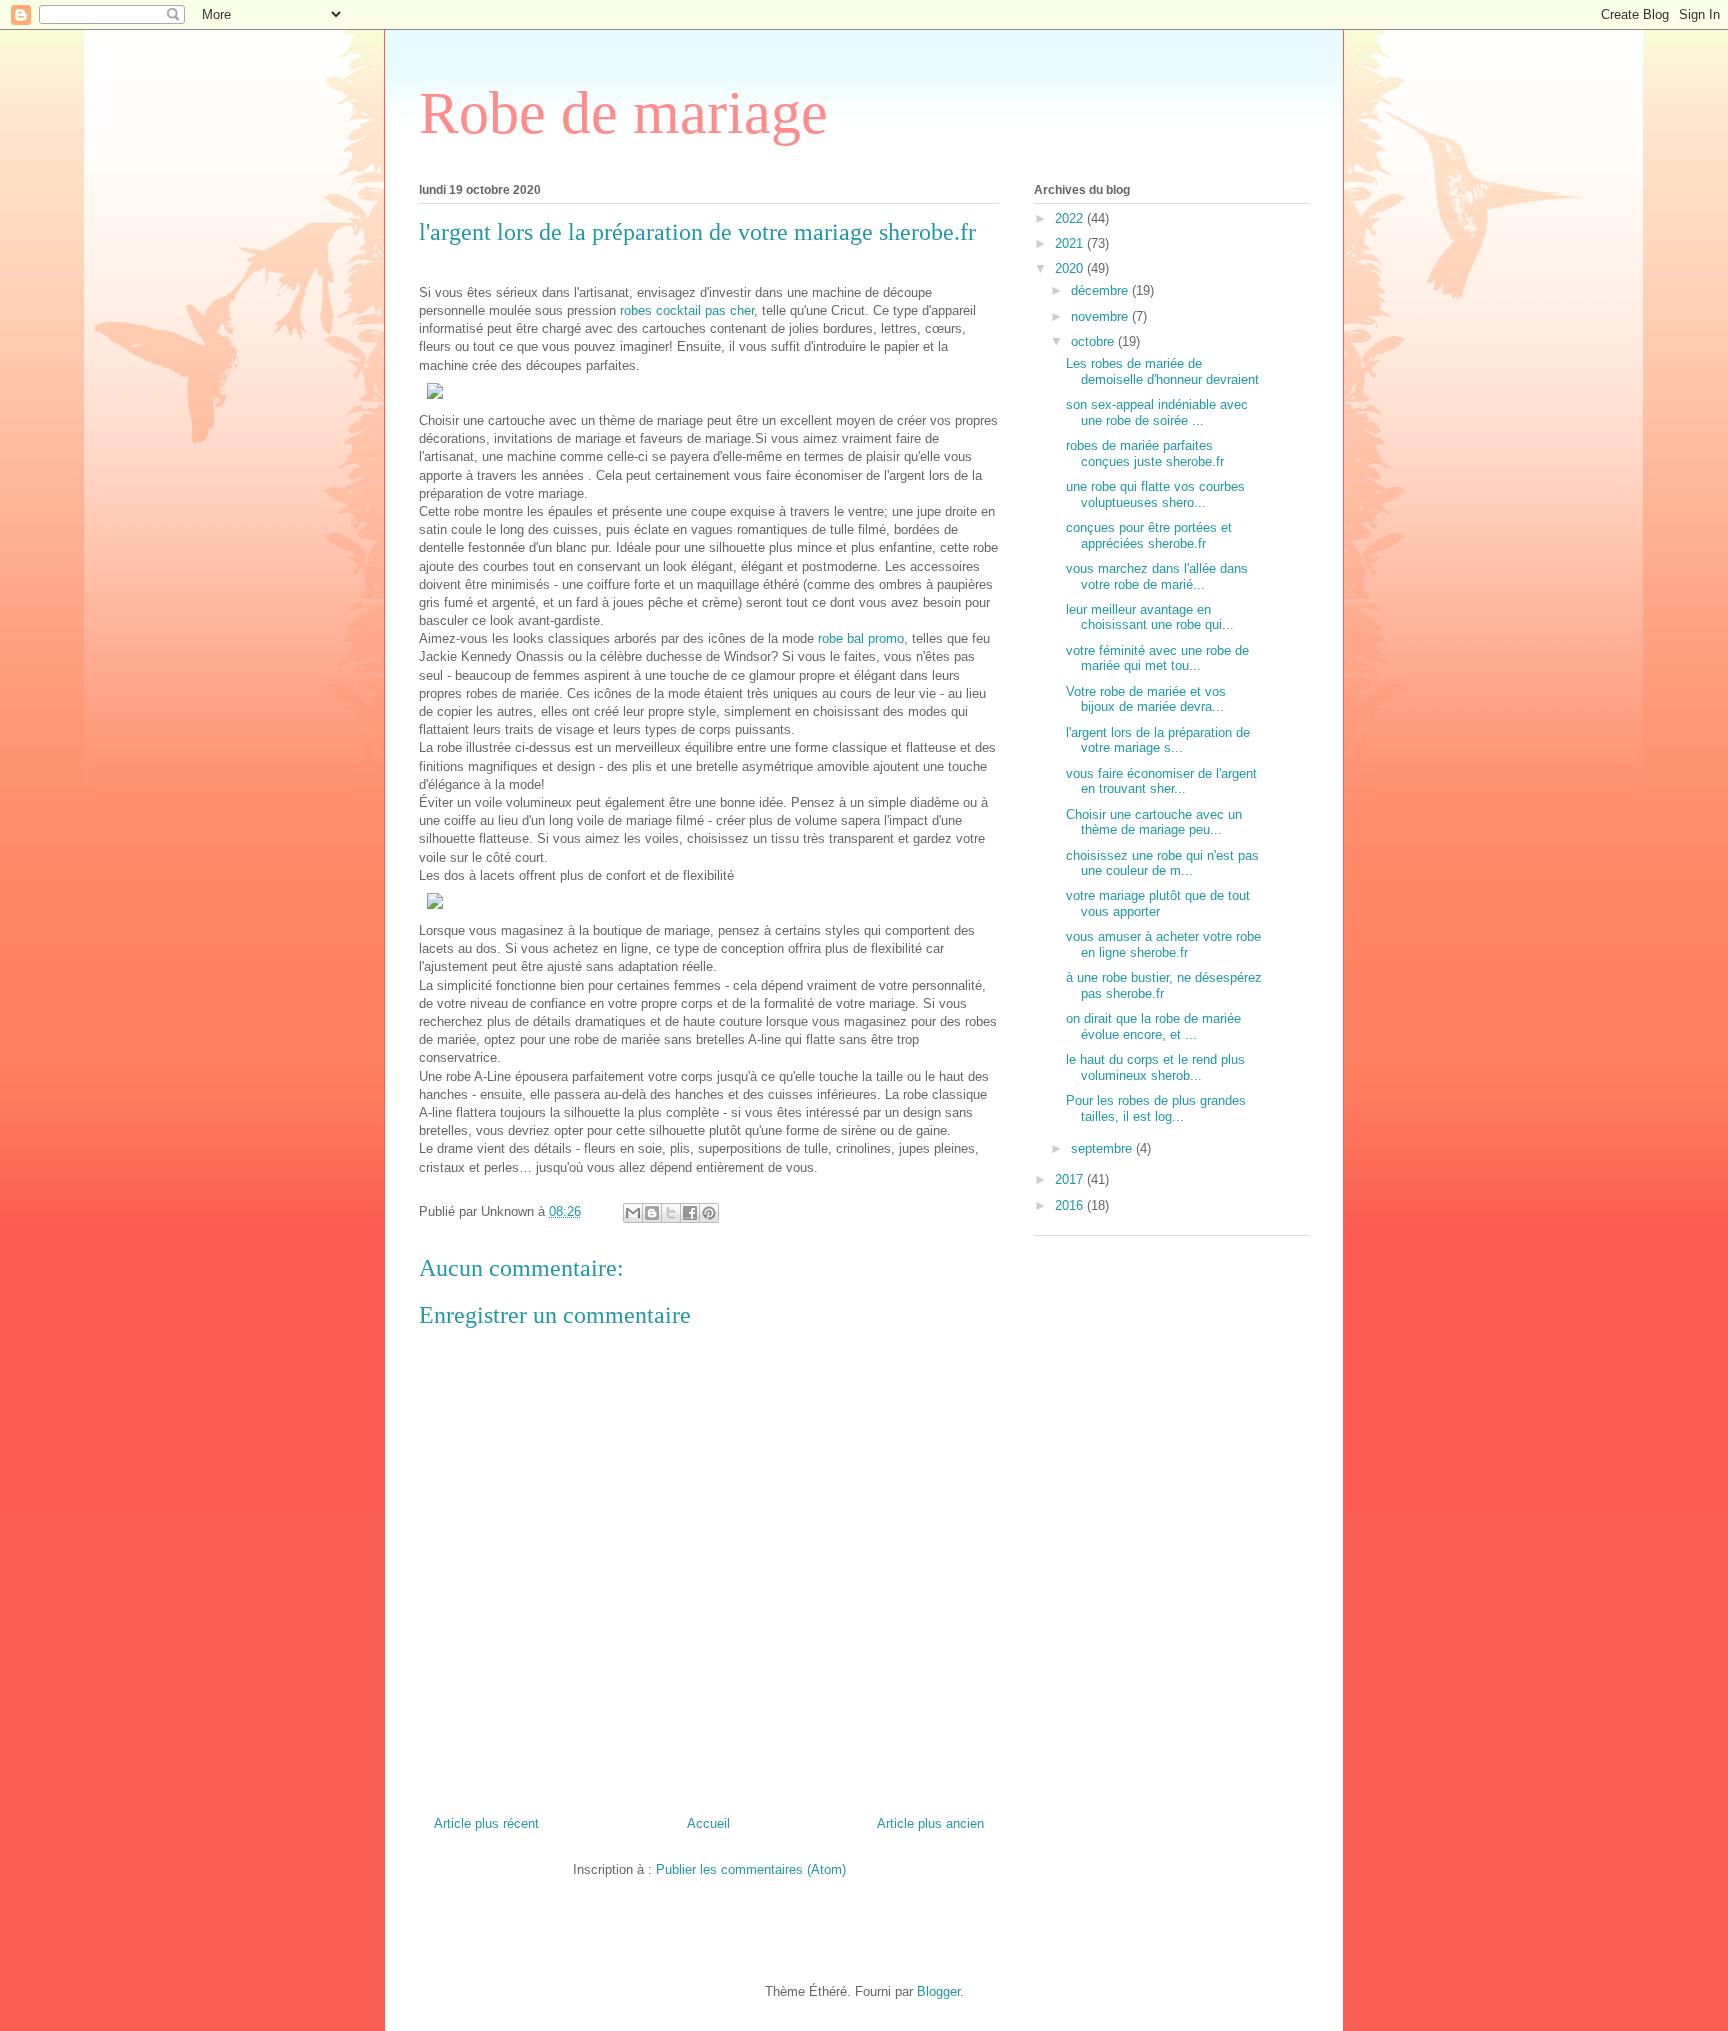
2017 (1071, 1179)
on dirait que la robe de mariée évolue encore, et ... (1153, 1026)
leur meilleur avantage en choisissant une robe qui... (1150, 617)
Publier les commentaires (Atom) (751, 1869)
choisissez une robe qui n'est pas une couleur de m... (1162, 863)
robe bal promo (861, 638)
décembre (1101, 290)
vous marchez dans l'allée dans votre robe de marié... (1157, 576)
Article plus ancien (930, 1823)
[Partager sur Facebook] (690, 1213)
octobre (1094, 341)
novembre (1101, 316)
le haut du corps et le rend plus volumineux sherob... (1155, 1067)
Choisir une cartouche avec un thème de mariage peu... (1154, 822)
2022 (1071, 218)
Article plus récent (486, 1823)
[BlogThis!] (652, 1213)
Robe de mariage (623, 113)
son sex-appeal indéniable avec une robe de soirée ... (1157, 412)
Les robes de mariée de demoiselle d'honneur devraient (1162, 371)
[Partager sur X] (671, 1213)
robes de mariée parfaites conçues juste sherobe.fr (1145, 453)
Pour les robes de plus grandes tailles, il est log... (1156, 1108)
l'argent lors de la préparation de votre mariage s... (1158, 740)
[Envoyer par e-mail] (633, 1213)
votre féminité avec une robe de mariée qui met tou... (1157, 658)
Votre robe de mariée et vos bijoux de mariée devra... (1146, 699)
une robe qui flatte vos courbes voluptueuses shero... (1155, 494)
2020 (1071, 268)
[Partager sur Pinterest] (709, 1213)
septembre (1103, 1148)
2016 (1071, 1205)
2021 (1071, 243)
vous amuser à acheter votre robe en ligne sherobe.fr (1163, 944)
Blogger (938, 1991)
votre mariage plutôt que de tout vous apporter (1158, 903)
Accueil (708, 1823)
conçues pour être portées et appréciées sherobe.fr (1149, 535)
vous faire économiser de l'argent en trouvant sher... (1161, 781)
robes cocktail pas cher (687, 310)
